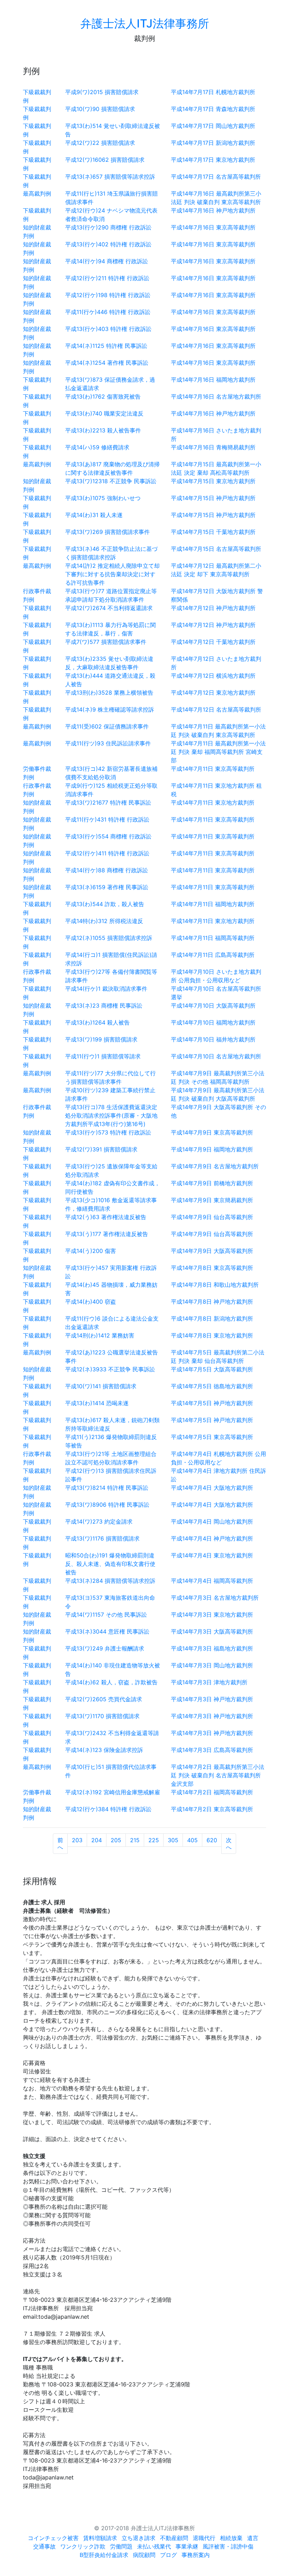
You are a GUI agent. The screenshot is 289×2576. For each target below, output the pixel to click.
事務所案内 (196, 2555)
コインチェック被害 (53, 2538)
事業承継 (187, 2546)
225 (154, 1840)
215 (135, 1840)
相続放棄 (231, 2538)
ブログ (168, 2555)
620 (212, 1840)
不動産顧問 (174, 2538)
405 (192, 1840)
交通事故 (44, 2546)
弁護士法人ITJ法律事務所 (145, 23)
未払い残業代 (154, 2546)
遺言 (253, 2538)
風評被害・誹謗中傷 (228, 2546)
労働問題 (121, 2546)
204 (97, 1840)
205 (116, 1840)
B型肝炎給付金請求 (104, 2555)
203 (77, 1840)
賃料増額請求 (100, 2538)
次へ (229, 1844)
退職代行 (204, 2538)
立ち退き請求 (139, 2538)
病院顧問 (144, 2555)
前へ (60, 1844)
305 (173, 1840)
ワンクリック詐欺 (83, 2546)
